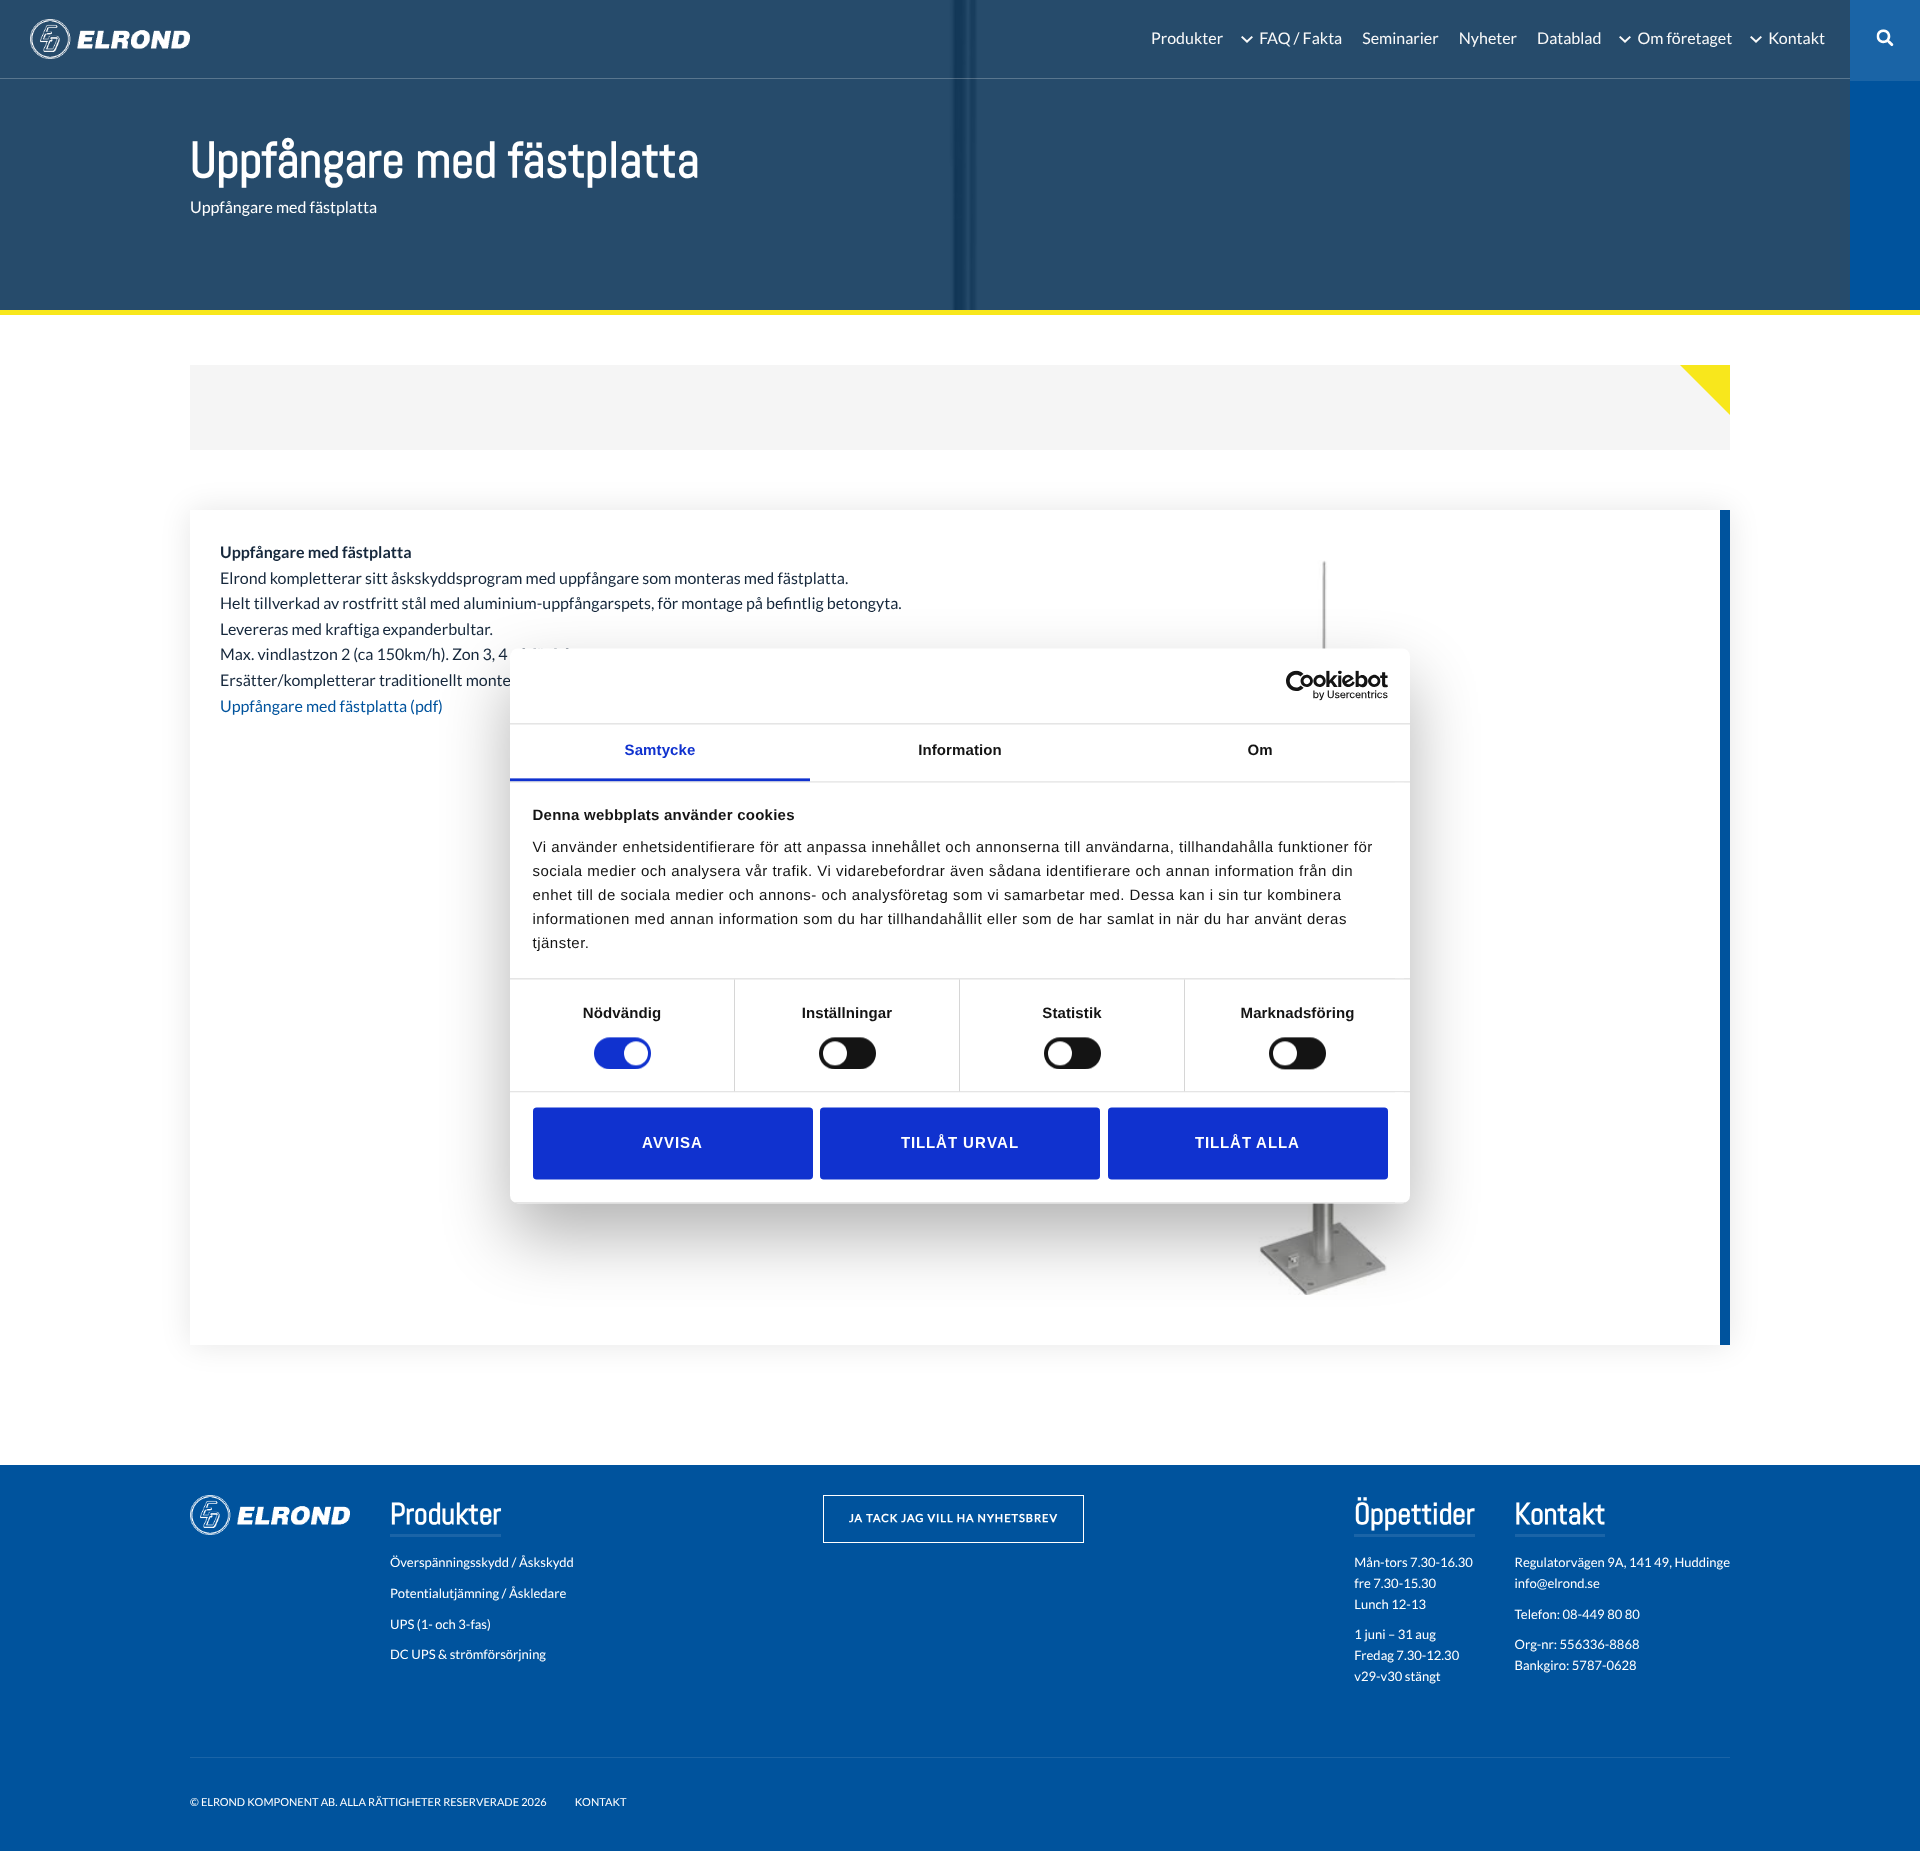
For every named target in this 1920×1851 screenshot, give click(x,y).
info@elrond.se (1557, 1583)
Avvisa (672, 1143)
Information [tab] (960, 750)
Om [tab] (1259, 750)
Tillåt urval (960, 1143)
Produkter (1187, 38)
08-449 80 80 (1600, 1614)
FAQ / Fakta (1300, 38)
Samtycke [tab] (660, 750)
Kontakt (1796, 38)
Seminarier (1400, 38)
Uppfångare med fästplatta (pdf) (331, 706)
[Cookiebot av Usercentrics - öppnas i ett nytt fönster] (1300, 685)
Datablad (1569, 38)
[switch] (847, 1053)
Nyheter (1488, 38)
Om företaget (1684, 38)
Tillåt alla (1247, 1143)
